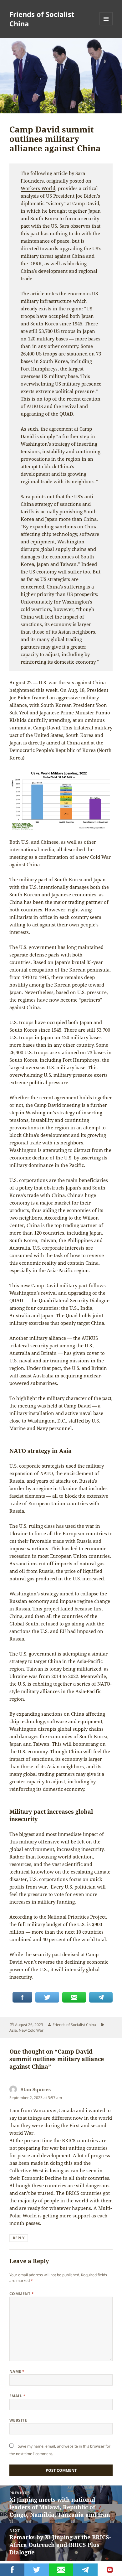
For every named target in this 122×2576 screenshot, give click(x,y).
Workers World (38, 188)
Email (17, 2396)
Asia (13, 2030)
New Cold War (31, 2030)
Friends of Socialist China (42, 19)
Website (18, 2420)
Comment (22, 2294)
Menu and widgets (106, 25)
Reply (19, 2238)
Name (17, 2371)
